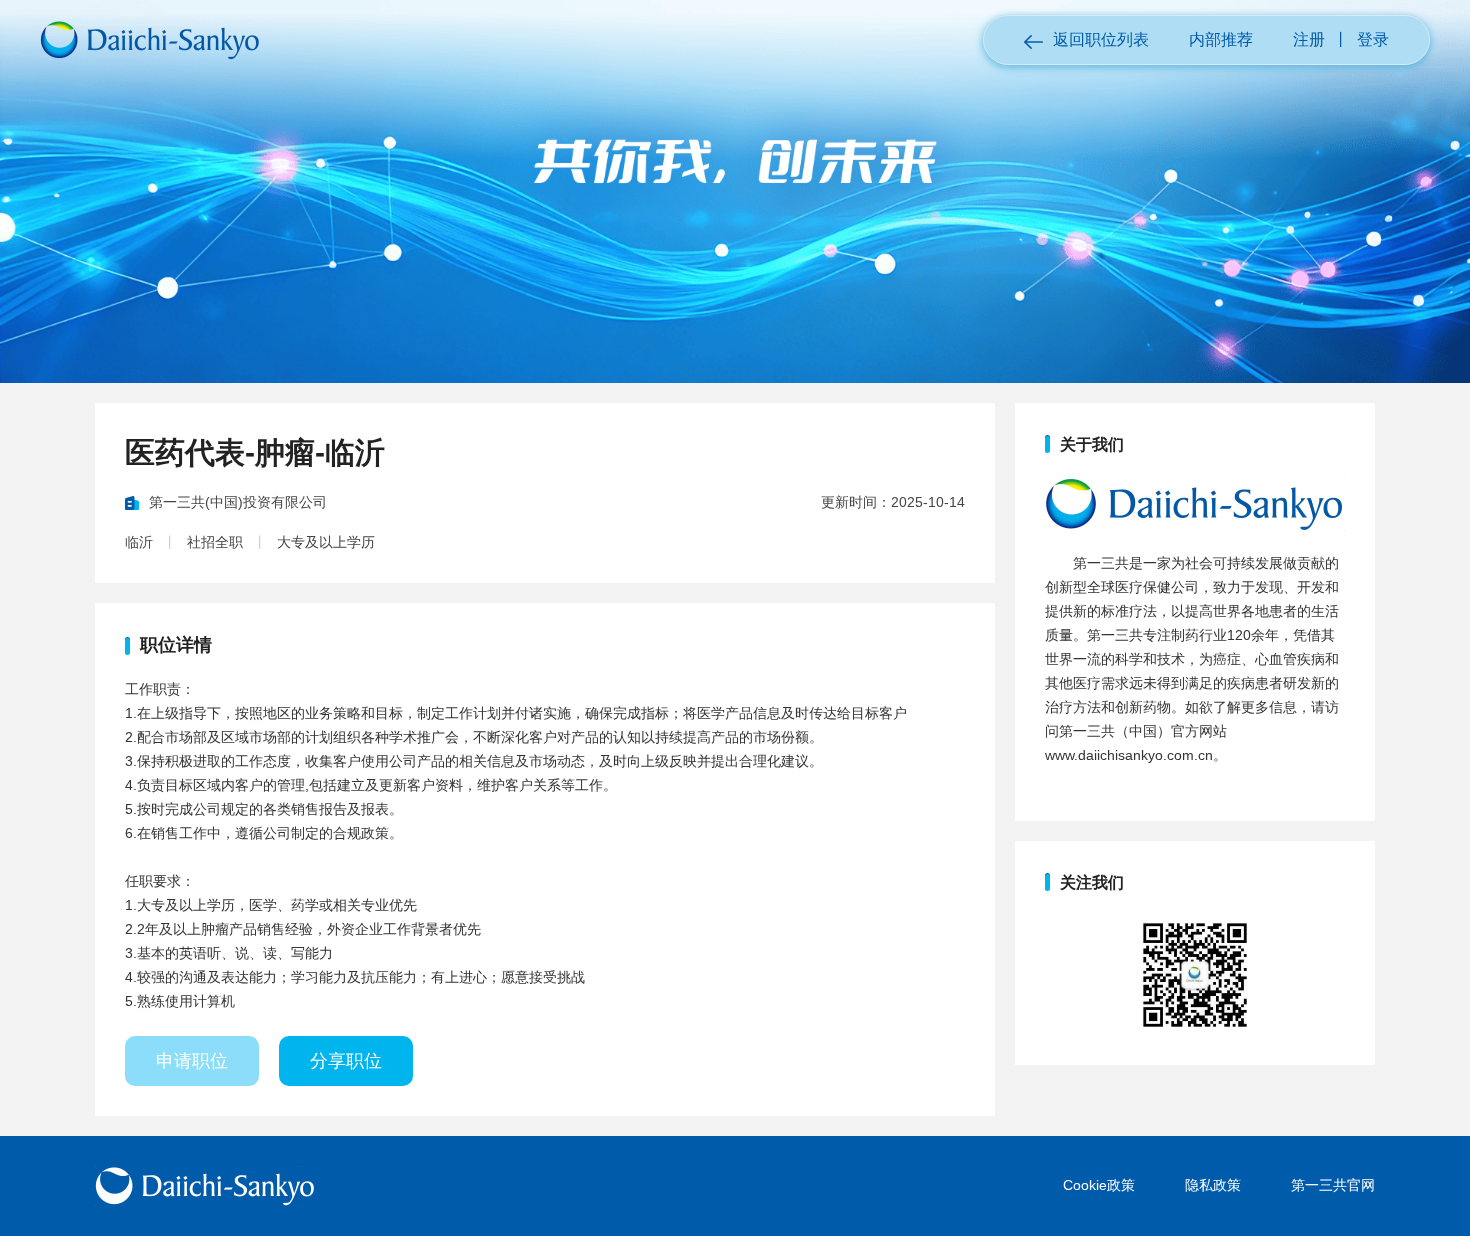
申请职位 (192, 1061)
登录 (1373, 39)
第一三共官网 (1333, 1185)
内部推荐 (1221, 39)
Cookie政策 (1099, 1185)
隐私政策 (1213, 1185)
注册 (1309, 39)
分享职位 (346, 1061)
